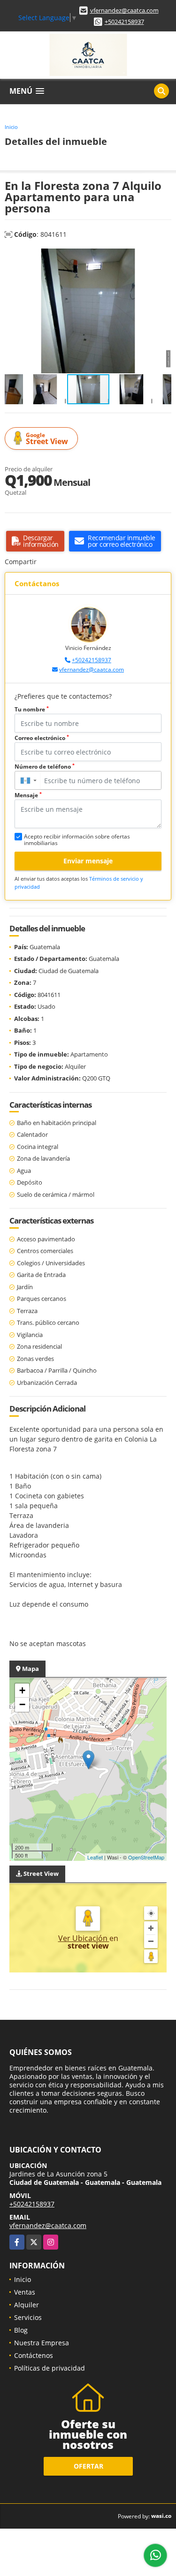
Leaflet (95, 1857)
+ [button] (22, 1690)
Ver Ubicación (84, 1938)
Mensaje (28, 795)
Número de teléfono (45, 767)
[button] (163, 257)
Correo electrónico (42, 738)
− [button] (22, 1704)
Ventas (25, 2292)
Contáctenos (34, 2355)
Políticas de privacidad (50, 2368)
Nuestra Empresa (42, 2343)
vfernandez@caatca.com (124, 10)
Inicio (11, 127)
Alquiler (27, 2305)
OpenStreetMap (146, 1857)
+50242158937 (124, 22)
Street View (47, 439)
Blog (21, 2330)
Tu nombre (32, 709)
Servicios (28, 2317)
